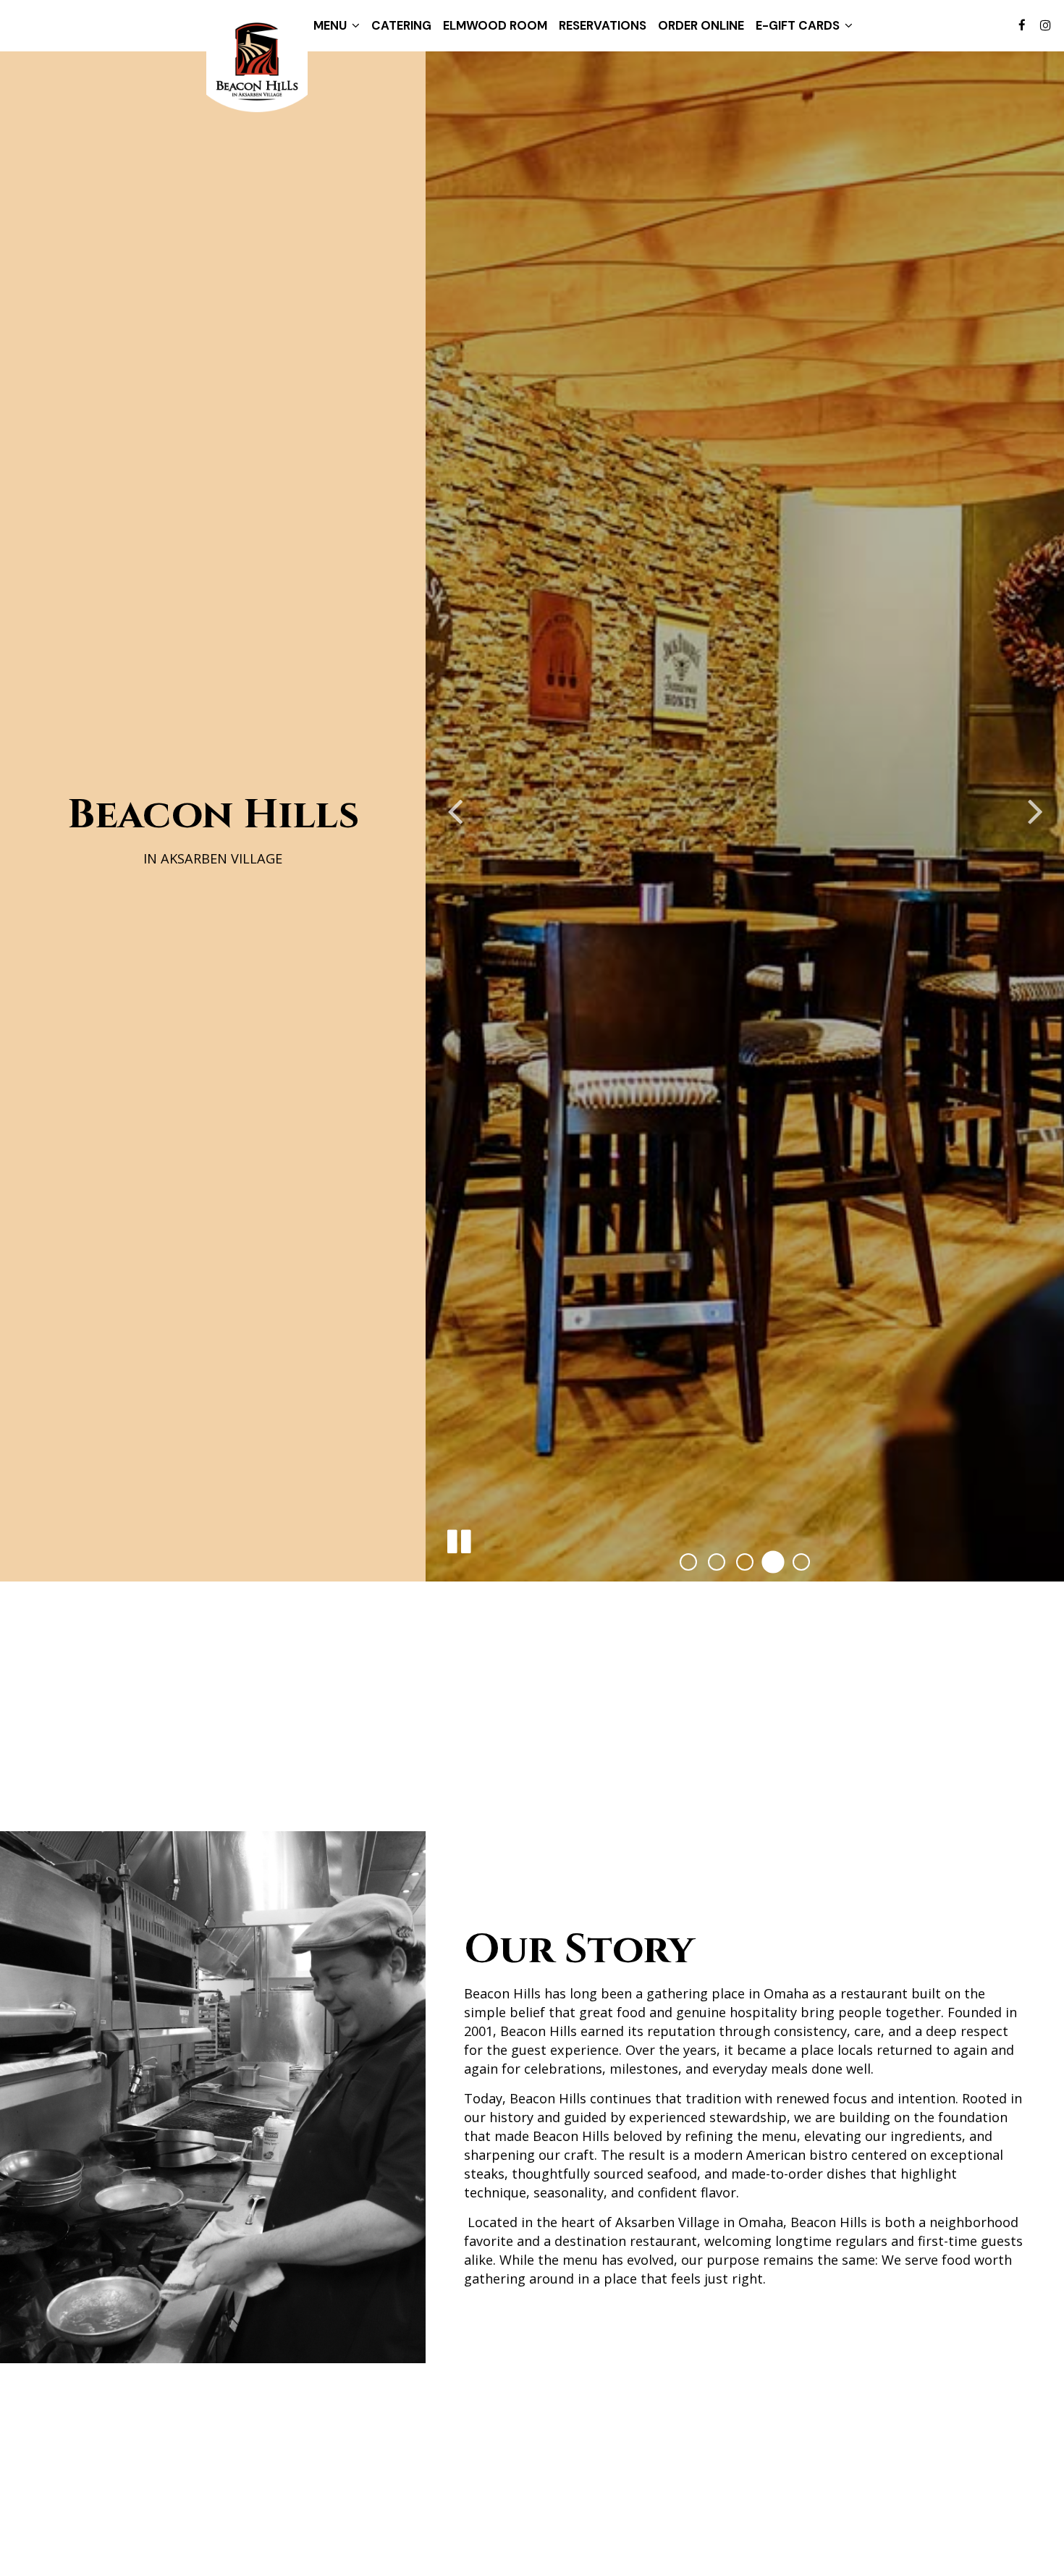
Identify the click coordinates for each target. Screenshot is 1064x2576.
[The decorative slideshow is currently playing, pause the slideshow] (458, 1542)
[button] (688, 1562)
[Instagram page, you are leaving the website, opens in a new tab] (1045, 25)
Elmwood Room (495, 25)
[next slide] (1035, 813)
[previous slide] (455, 813)
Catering (401, 25)
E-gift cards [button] (799, 25)
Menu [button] (332, 25)
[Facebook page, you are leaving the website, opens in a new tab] (1022, 25)
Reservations (603, 25)
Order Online (701, 25)
